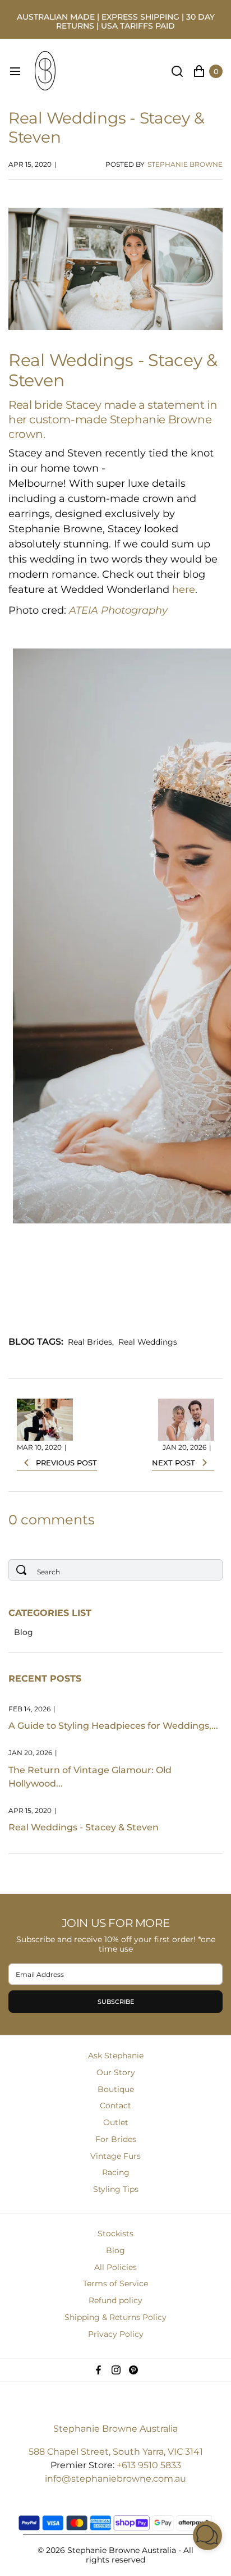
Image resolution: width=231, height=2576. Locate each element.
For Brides (116, 2139)
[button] (207, 2536)
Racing (116, 2172)
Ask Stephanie (116, 2056)
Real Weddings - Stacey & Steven (84, 1827)
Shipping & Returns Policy (115, 2317)
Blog (24, 1632)
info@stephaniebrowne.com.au (115, 2479)
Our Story (116, 2072)
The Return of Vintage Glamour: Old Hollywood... (90, 1777)
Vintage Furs (115, 2156)
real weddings (148, 1342)
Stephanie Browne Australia (115, 2429)
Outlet (116, 2122)
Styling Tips (116, 2189)
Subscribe (116, 2002)
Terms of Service (115, 2283)
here (184, 590)
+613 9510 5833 (149, 2465)
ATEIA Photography (118, 610)
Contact (115, 2105)
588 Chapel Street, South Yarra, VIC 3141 (116, 2452)
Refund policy (115, 2300)
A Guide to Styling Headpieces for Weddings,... (113, 1726)
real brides (90, 1342)
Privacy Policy (116, 2334)
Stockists (115, 2234)
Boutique (116, 2089)
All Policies (115, 2267)
